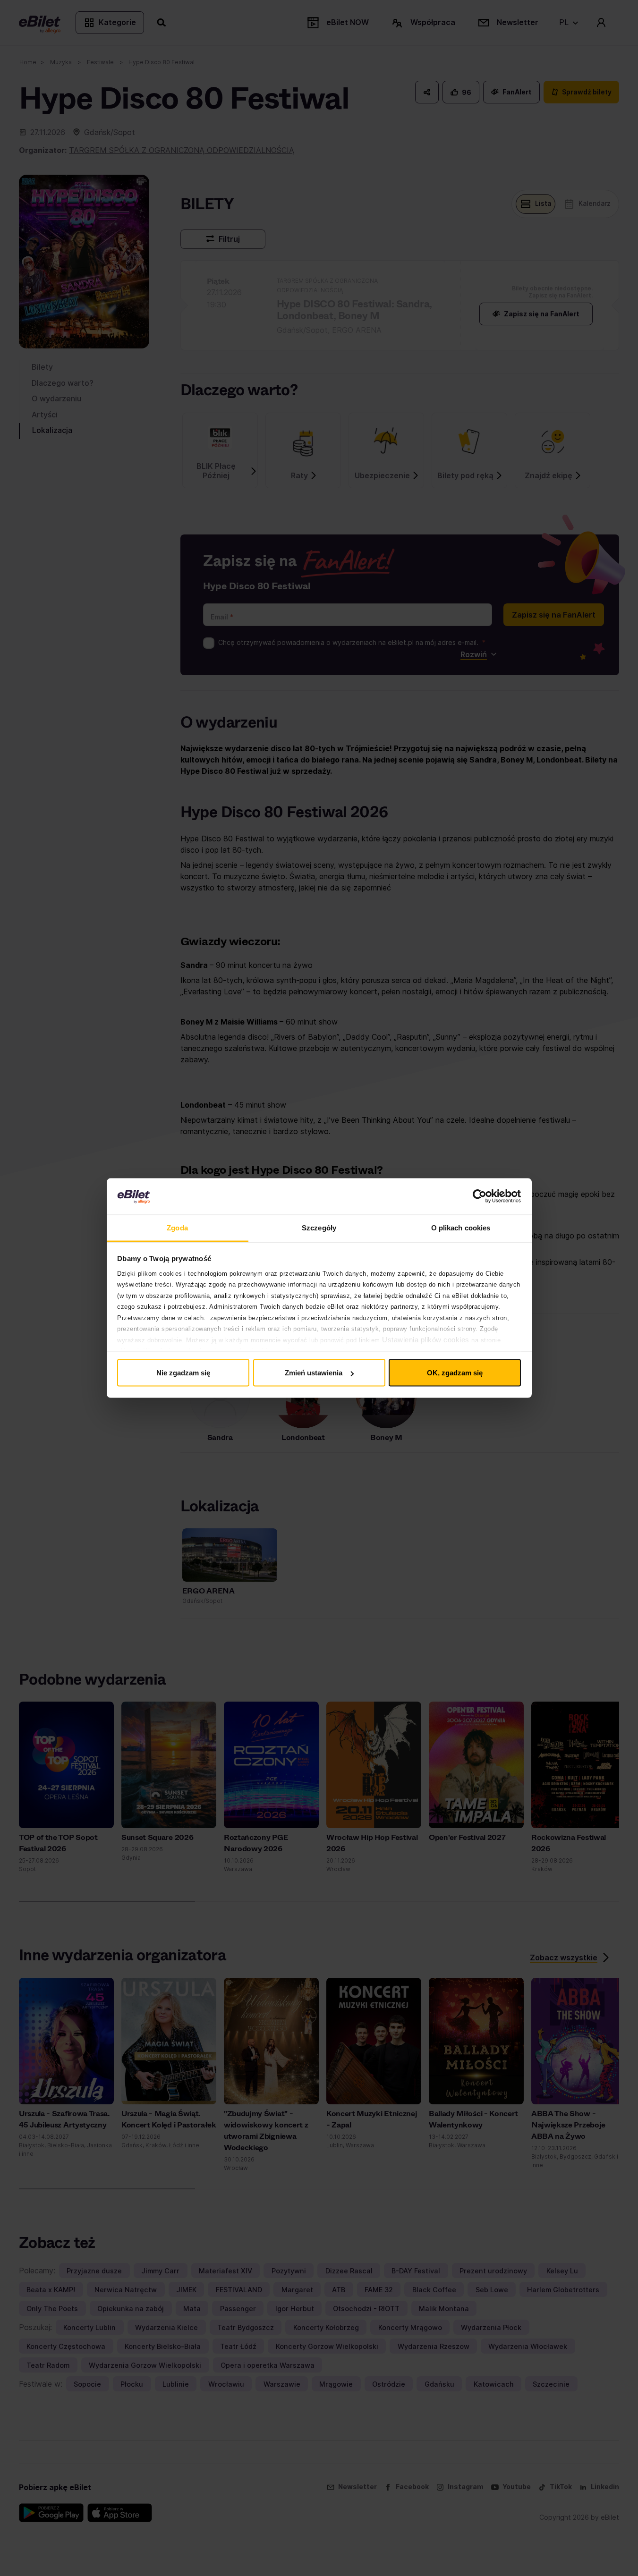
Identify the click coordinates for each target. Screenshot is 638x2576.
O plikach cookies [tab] (461, 1227)
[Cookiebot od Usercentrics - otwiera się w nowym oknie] (480, 1196)
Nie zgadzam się (183, 1373)
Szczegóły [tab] (319, 1227)
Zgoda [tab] (177, 1227)
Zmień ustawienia (314, 1373)
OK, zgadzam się (455, 1373)
